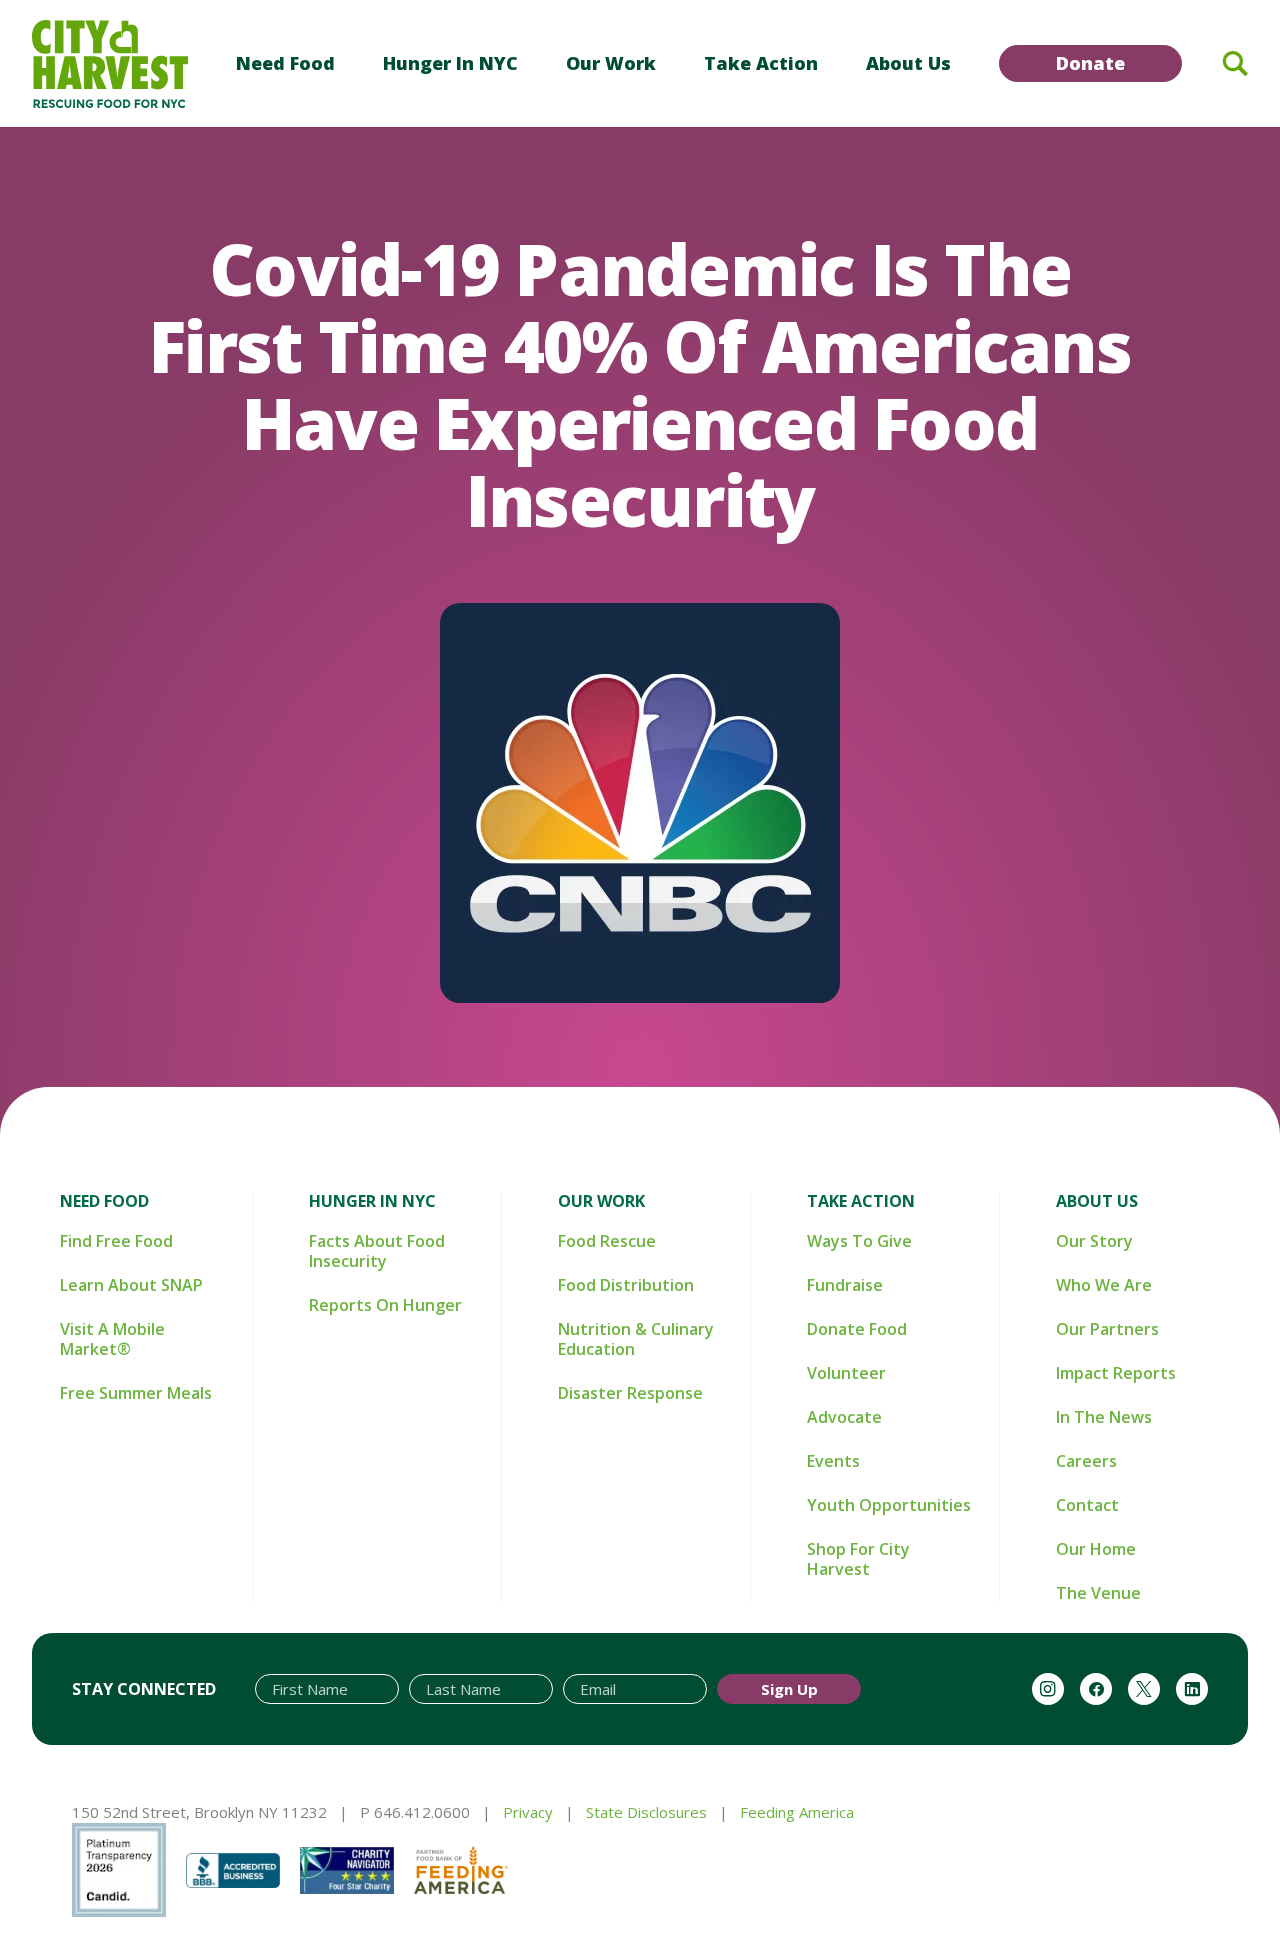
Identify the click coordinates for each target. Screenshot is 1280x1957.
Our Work (611, 63)
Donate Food (857, 1329)
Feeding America (797, 1812)
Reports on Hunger (385, 1305)
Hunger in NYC (450, 63)
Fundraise (845, 1285)
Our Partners (1107, 1329)
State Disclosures (646, 1812)
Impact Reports (1116, 1373)
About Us (908, 63)
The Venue (1098, 1593)
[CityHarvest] (110, 64)
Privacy (528, 1812)
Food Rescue (607, 1241)
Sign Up (789, 1689)
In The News (1104, 1417)
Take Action (761, 63)
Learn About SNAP (131, 1285)
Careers (1086, 1461)
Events (833, 1461)
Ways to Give (859, 1241)
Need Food (285, 63)
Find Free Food (116, 1241)
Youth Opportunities (889, 1505)
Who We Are (1104, 1285)
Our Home (1096, 1549)
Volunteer (846, 1373)
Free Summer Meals (136, 1393)
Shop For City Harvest (858, 1559)
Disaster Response (630, 1393)
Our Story (1094, 1241)
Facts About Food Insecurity (377, 1251)
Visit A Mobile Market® (112, 1339)
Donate (1090, 63)
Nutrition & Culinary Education (636, 1339)
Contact (1087, 1505)
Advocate (844, 1417)
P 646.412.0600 (415, 1812)
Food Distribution (626, 1285)
